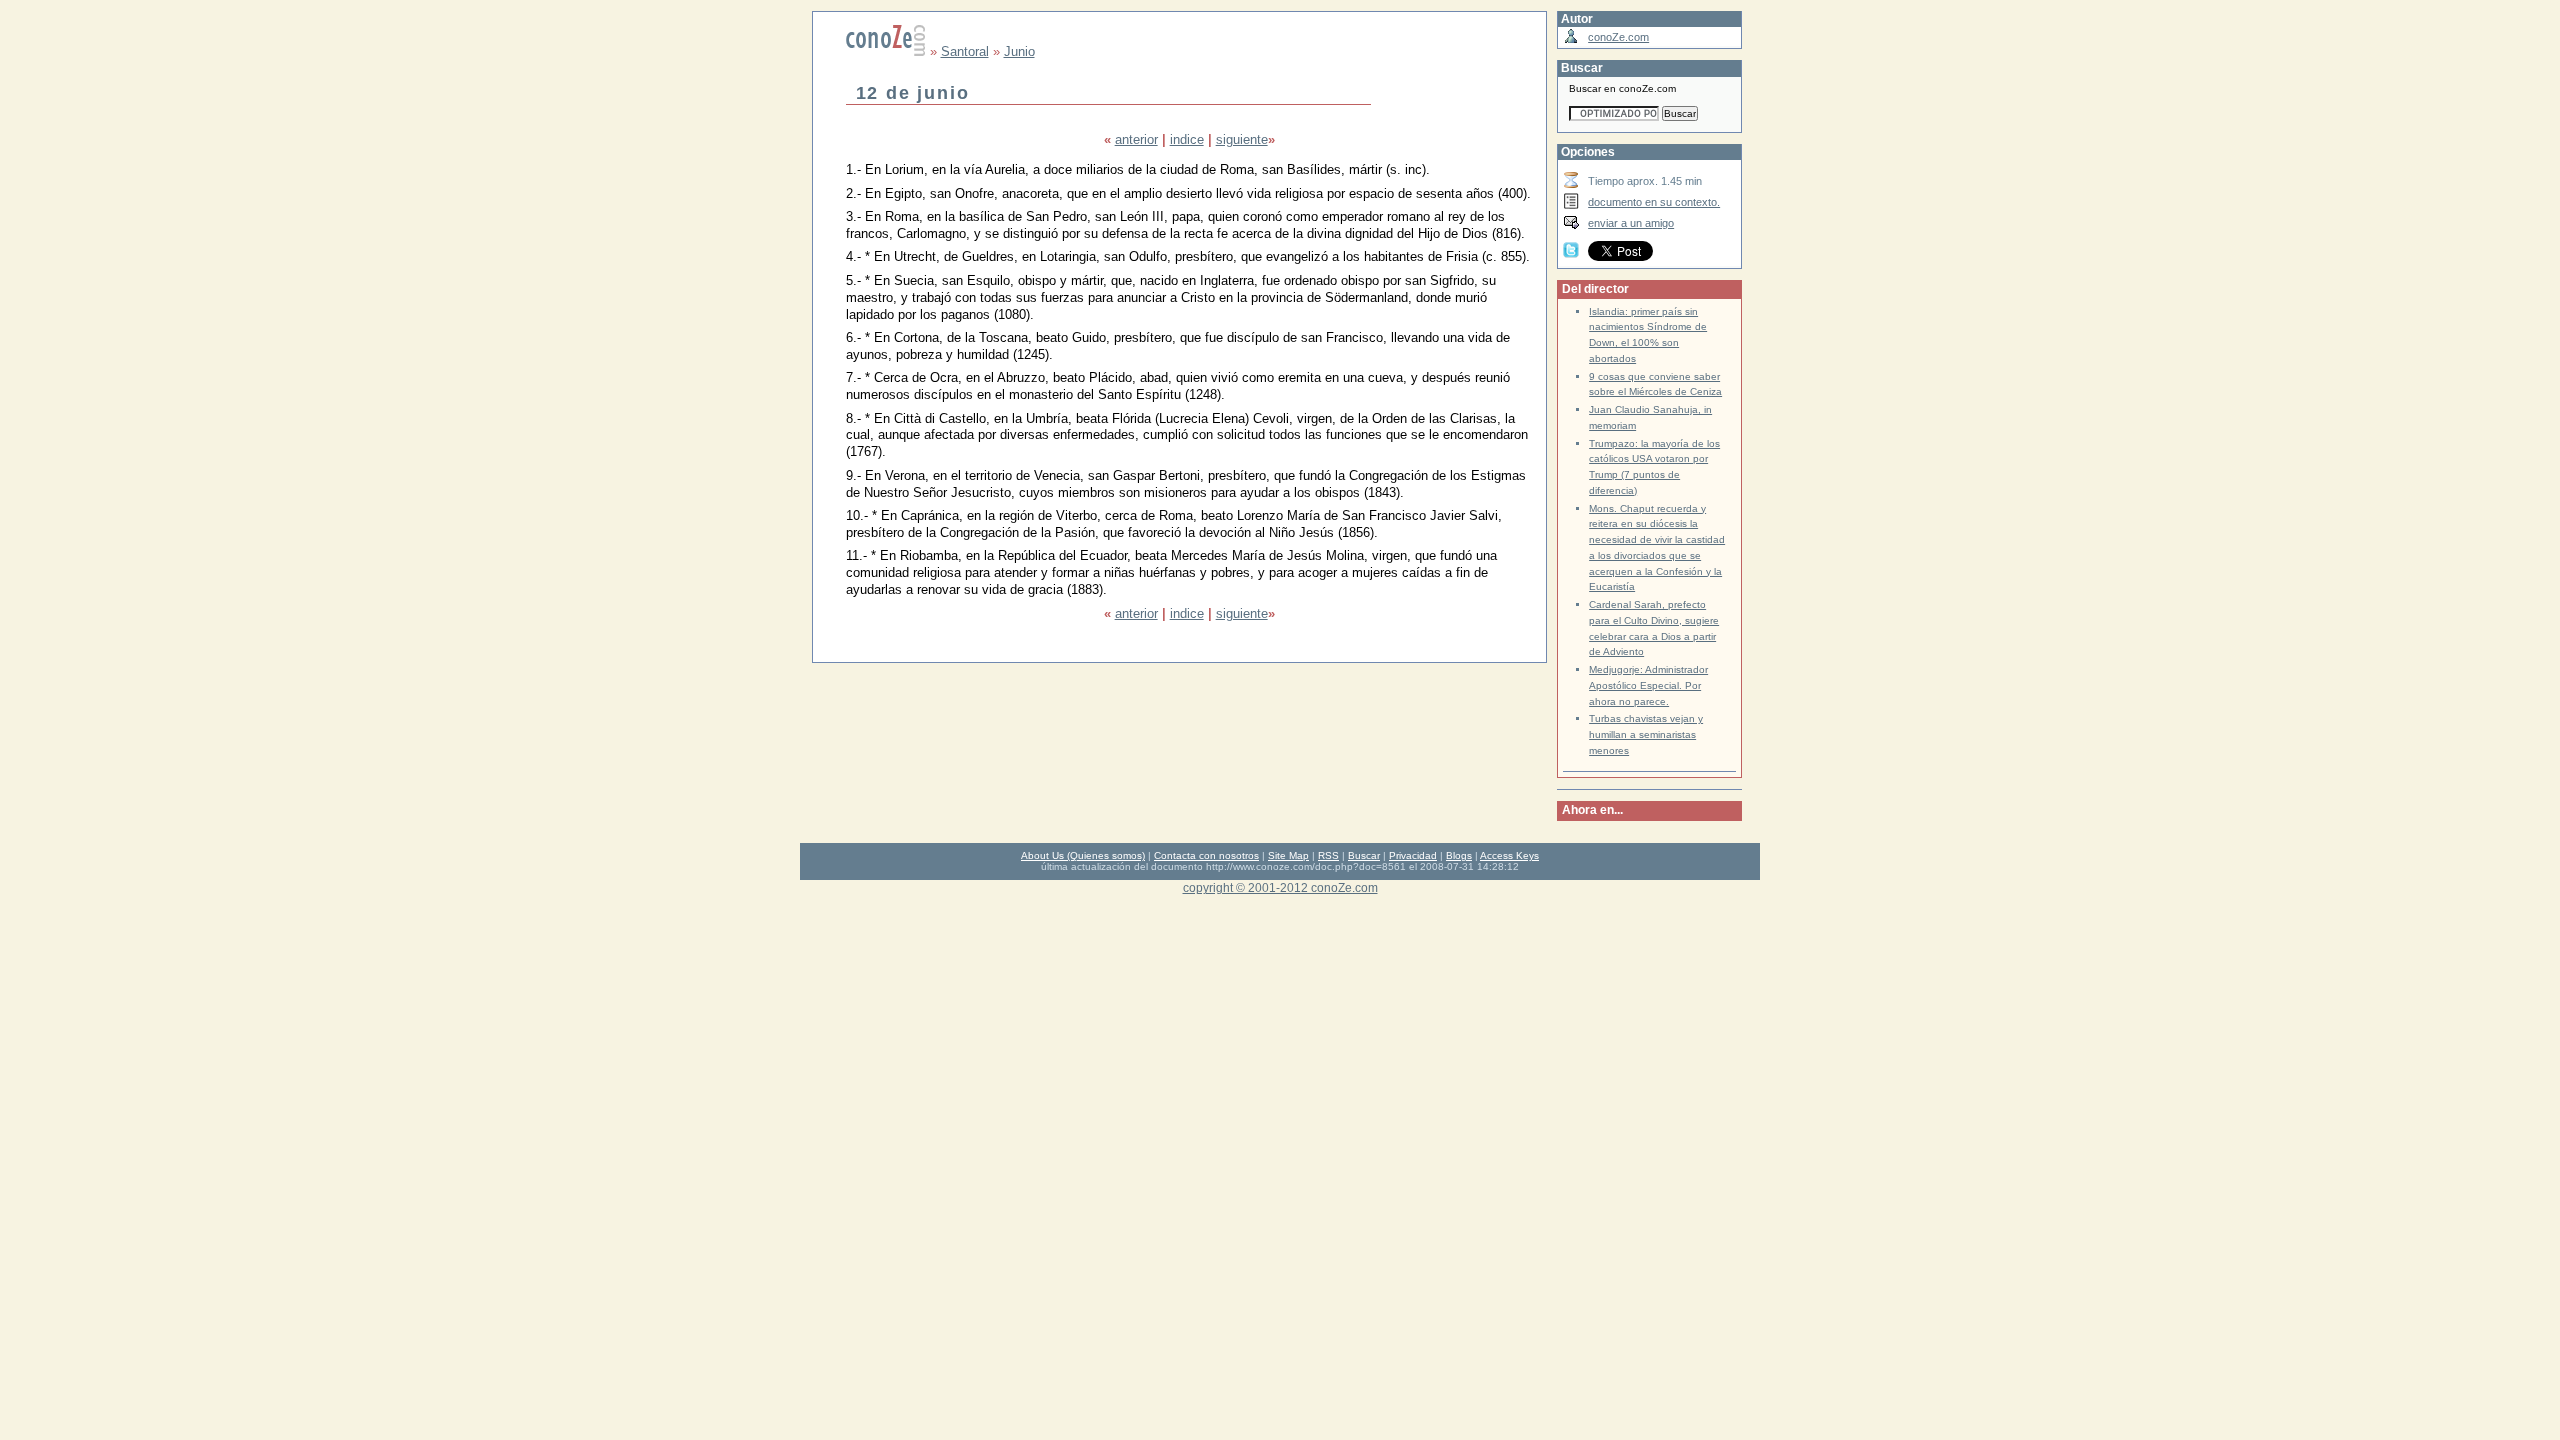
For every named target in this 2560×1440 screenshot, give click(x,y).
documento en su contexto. (1654, 202)
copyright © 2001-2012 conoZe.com (1280, 887)
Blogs (1459, 855)
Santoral (965, 51)
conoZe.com (1618, 37)
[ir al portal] (886, 51)
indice (1187, 139)
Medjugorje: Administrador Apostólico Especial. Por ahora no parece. (1648, 685)
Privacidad (1413, 855)
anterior (1136, 139)
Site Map (1288, 855)
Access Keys (1509, 855)
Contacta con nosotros (1206, 855)
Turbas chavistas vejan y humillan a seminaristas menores (1646, 734)
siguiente (1242, 139)
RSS (1328, 855)
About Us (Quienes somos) (1083, 855)
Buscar (1364, 855)
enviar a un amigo (1631, 223)
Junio (1019, 51)
